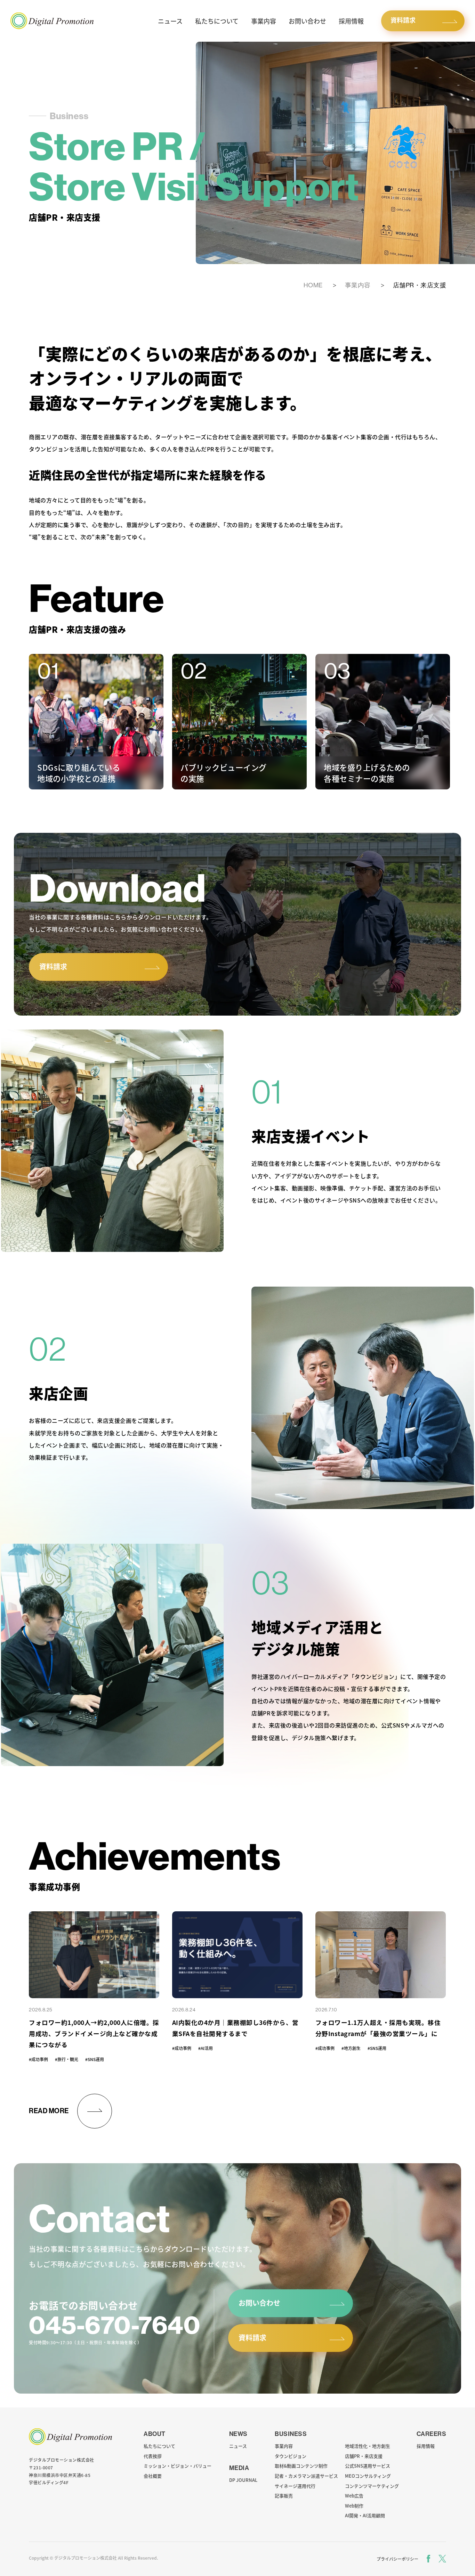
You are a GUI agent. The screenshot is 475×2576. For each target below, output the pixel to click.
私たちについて (217, 21)
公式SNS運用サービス (368, 2466)
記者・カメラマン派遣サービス (306, 2476)
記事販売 (284, 2496)
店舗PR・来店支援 (364, 2456)
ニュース (170, 21)
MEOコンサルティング (368, 2476)
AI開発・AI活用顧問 (365, 2515)
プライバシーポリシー (397, 2559)
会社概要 (153, 2476)
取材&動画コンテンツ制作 (301, 2466)
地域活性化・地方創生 (368, 2446)
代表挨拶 (153, 2456)
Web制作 (354, 2506)
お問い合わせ (307, 21)
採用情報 (351, 21)
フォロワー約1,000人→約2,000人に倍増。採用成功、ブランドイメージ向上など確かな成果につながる (94, 2033)
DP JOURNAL (243, 2480)
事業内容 (264, 21)
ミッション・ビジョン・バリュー (178, 2466)
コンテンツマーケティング (372, 2486)
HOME (313, 285)
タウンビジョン (291, 2456)
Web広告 (354, 2496)
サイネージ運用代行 (295, 2486)
